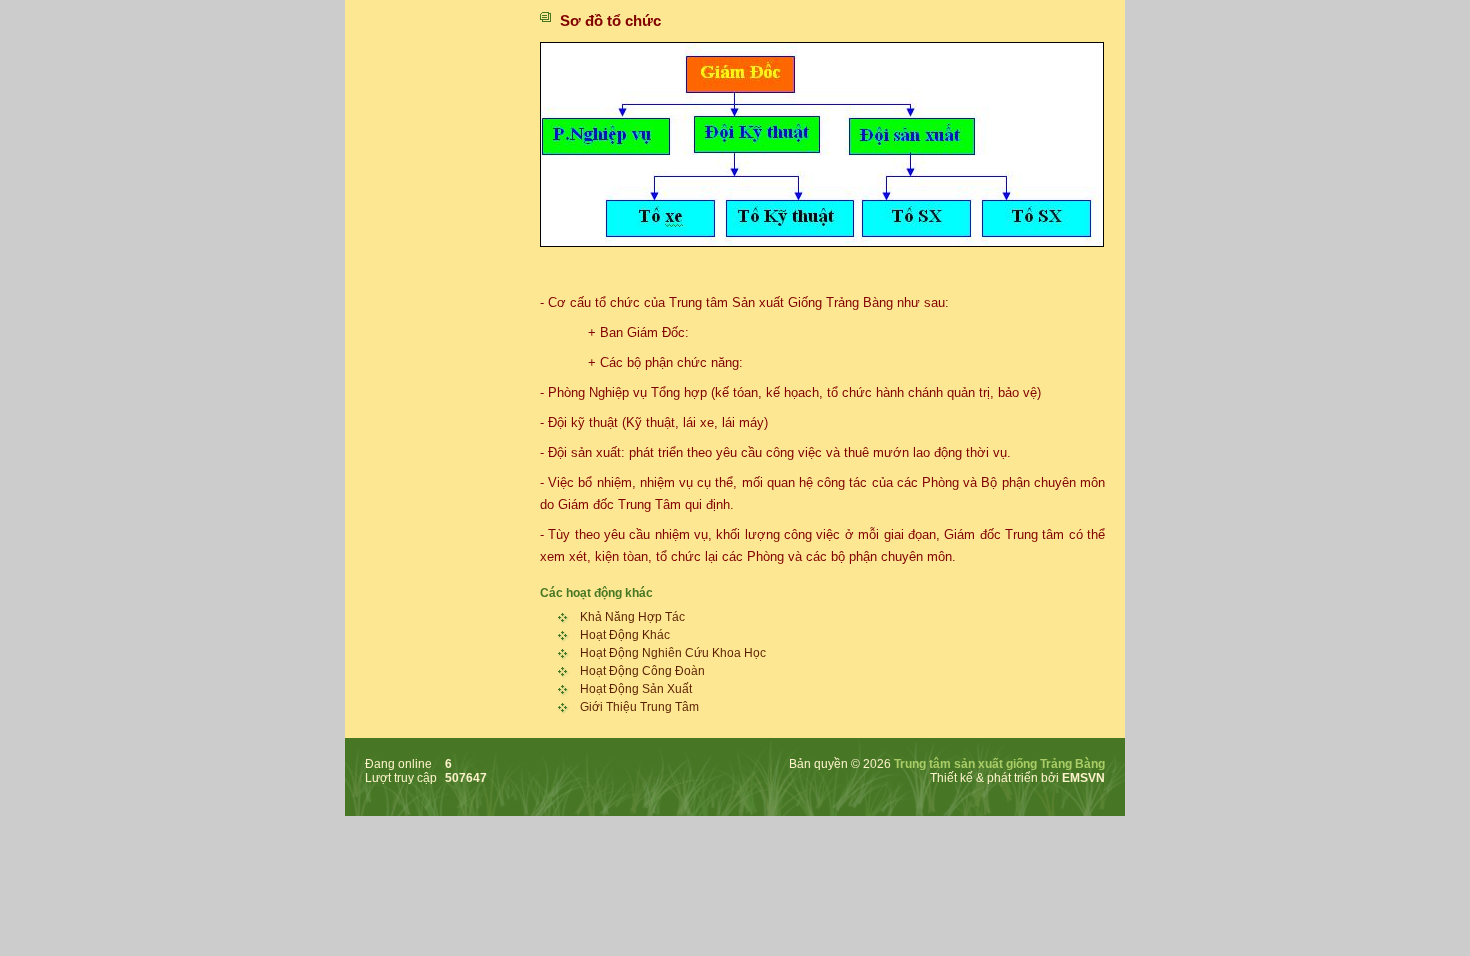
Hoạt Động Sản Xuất (636, 689)
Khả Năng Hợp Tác (632, 617)
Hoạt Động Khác (625, 635)
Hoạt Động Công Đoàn (642, 671)
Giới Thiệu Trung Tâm (639, 707)
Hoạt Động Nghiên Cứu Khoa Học (673, 653)
